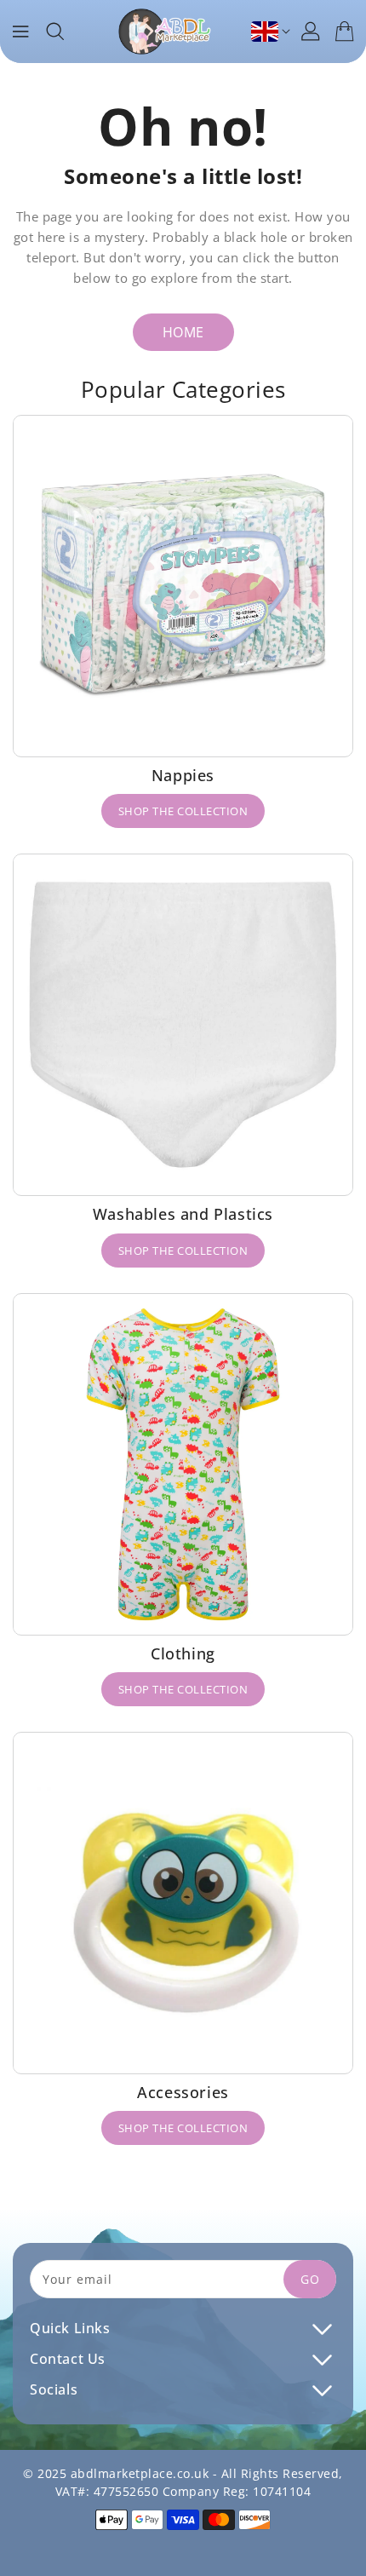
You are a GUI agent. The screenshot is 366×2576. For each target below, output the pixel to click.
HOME (183, 332)
